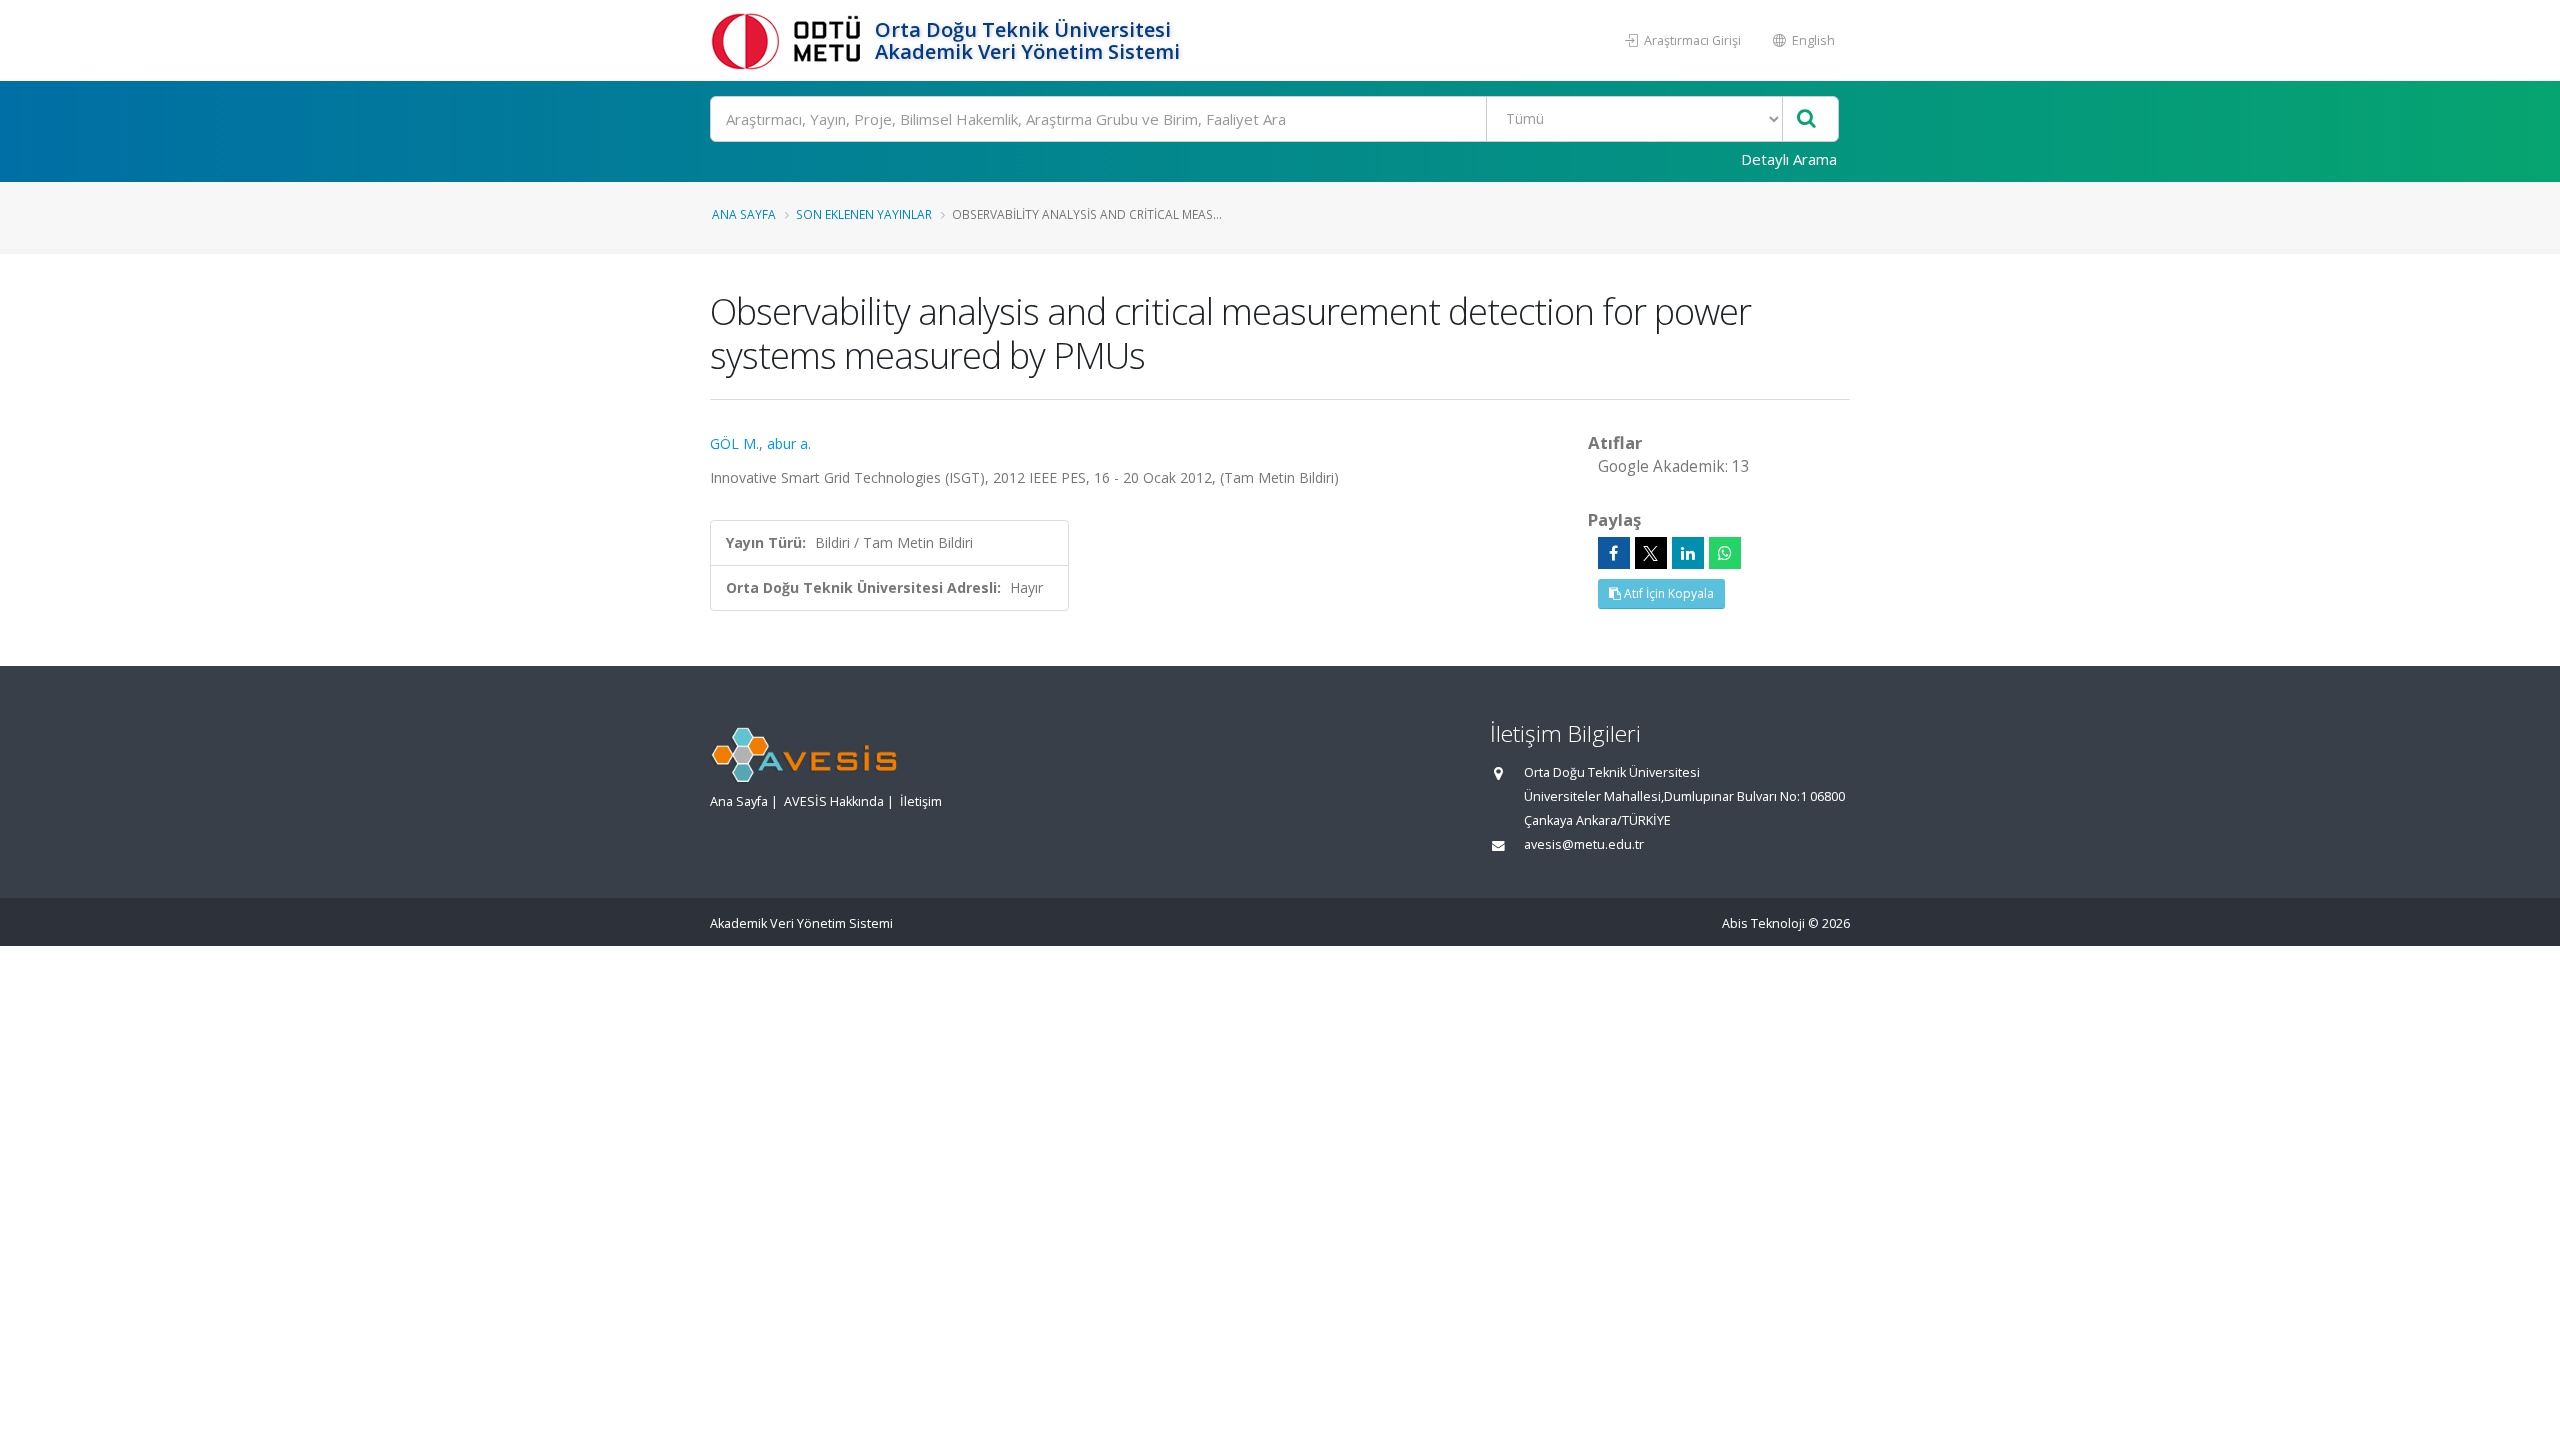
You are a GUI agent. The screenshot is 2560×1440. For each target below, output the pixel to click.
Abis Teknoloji (1763, 923)
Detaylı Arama (1789, 159)
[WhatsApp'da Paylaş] (1725, 553)
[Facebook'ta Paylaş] (1614, 553)
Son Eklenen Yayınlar (864, 214)
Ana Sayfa (744, 214)
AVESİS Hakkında (834, 801)
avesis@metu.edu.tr (1584, 844)
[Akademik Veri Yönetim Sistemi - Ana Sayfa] (790, 40)
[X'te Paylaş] (1651, 553)
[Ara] (1806, 119)
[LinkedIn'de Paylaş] (1688, 553)
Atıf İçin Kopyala (1667, 593)
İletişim (921, 801)
